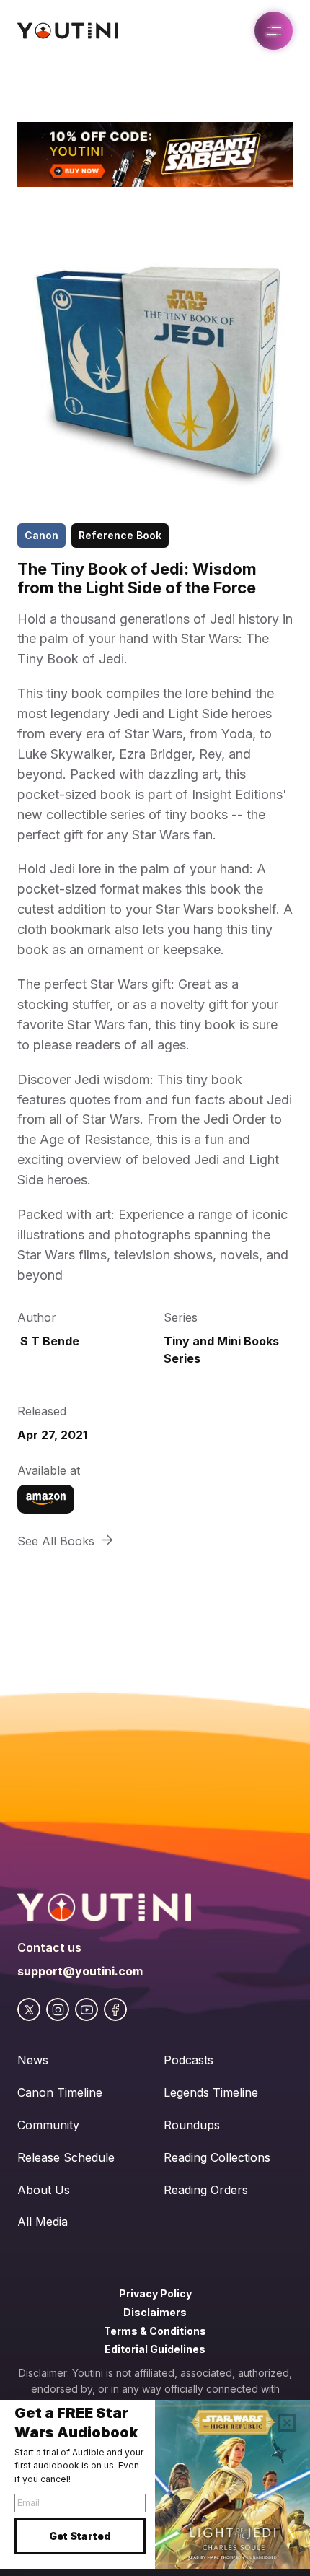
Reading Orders (206, 2190)
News (33, 2060)
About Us (44, 2190)
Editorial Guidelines (155, 2349)
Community (48, 2125)
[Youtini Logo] (68, 31)
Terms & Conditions (155, 2331)
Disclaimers (155, 2312)
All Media (43, 2222)
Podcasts (189, 2060)
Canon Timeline (60, 2092)
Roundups (192, 2125)
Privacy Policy (155, 2293)
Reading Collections (217, 2157)
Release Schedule (66, 2157)
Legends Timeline (211, 2092)
